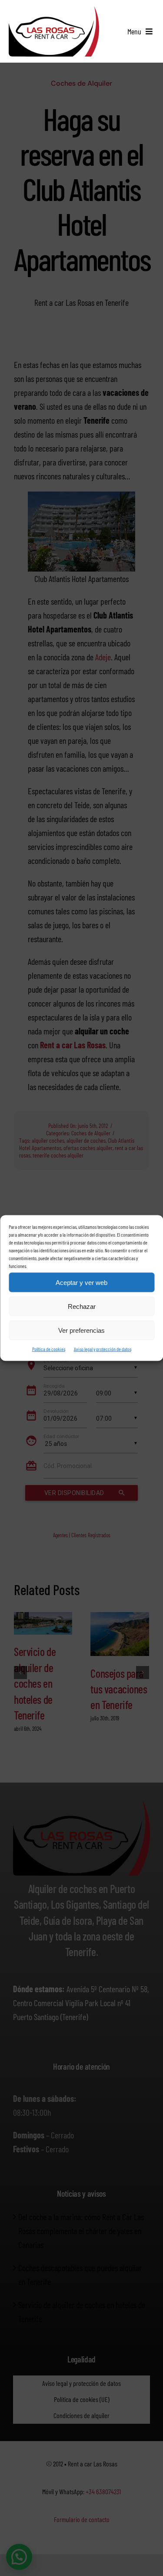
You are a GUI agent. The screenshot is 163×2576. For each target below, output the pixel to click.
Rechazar (82, 1306)
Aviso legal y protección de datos (103, 1349)
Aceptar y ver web (81, 1282)
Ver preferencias (81, 1330)
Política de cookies (49, 1349)
